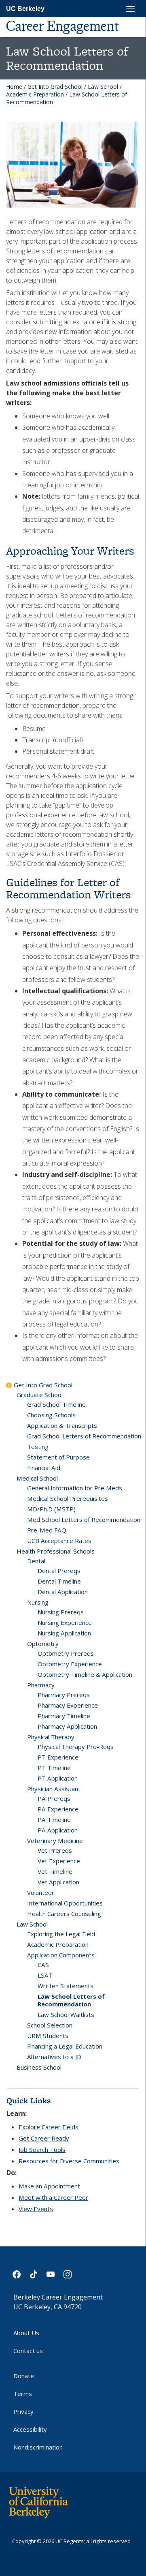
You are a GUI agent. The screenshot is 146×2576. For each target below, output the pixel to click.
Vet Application (58, 1882)
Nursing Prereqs (61, 1612)
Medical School (37, 1478)
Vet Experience (59, 1861)
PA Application (58, 1830)
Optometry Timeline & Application (85, 1674)
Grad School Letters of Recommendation (84, 1436)
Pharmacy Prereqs (64, 1695)
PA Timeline (54, 1819)
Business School (39, 2067)
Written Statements (66, 1986)
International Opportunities (65, 1903)
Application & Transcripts (62, 1425)
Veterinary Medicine (55, 1841)
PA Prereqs (54, 1798)
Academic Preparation (35, 94)
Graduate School (40, 1395)
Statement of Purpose (58, 1457)
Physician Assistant (54, 1789)
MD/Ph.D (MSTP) (51, 1509)
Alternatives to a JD (54, 2057)
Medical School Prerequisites (68, 1498)
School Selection (50, 2025)
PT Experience (58, 1757)
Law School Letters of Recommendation (71, 2000)
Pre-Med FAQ (47, 1530)
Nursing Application (64, 1633)
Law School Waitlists (66, 2015)
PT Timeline (54, 1768)
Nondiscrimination (38, 2447)
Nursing (38, 1602)
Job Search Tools (42, 2150)
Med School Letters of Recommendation (84, 1519)
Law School (103, 87)
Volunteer (41, 1892)
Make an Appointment (49, 2186)
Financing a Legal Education (65, 2046)
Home (14, 87)
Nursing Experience (65, 1622)
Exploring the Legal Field (61, 1934)
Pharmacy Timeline (64, 1716)
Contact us (28, 2351)
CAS (43, 1965)
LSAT (45, 1975)
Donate (24, 2376)
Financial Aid (44, 1468)
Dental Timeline (59, 1581)
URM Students (48, 2036)
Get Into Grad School (55, 87)
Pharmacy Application (67, 1726)
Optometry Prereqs (66, 1653)
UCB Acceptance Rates (59, 1541)
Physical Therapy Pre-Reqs (76, 1747)
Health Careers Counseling (64, 1914)
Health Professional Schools (56, 1551)
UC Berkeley (25, 9)
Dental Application (63, 1592)
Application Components (61, 1955)
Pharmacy (41, 1685)
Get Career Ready (44, 2138)
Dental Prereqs (59, 1571)
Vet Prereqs (55, 1850)
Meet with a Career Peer (53, 2197)
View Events (36, 2209)
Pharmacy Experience (68, 1705)
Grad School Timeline (56, 1404)
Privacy (23, 2411)
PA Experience (58, 1809)
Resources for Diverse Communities (69, 2161)
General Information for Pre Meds (75, 1488)
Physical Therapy (51, 1737)
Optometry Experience (70, 1664)
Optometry (43, 1644)
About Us (26, 2333)
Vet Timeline (55, 1871)
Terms (23, 2394)
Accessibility (30, 2429)
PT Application (58, 1778)
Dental (36, 1561)
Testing (38, 1447)
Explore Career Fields (49, 2127)
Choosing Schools (51, 1415)
